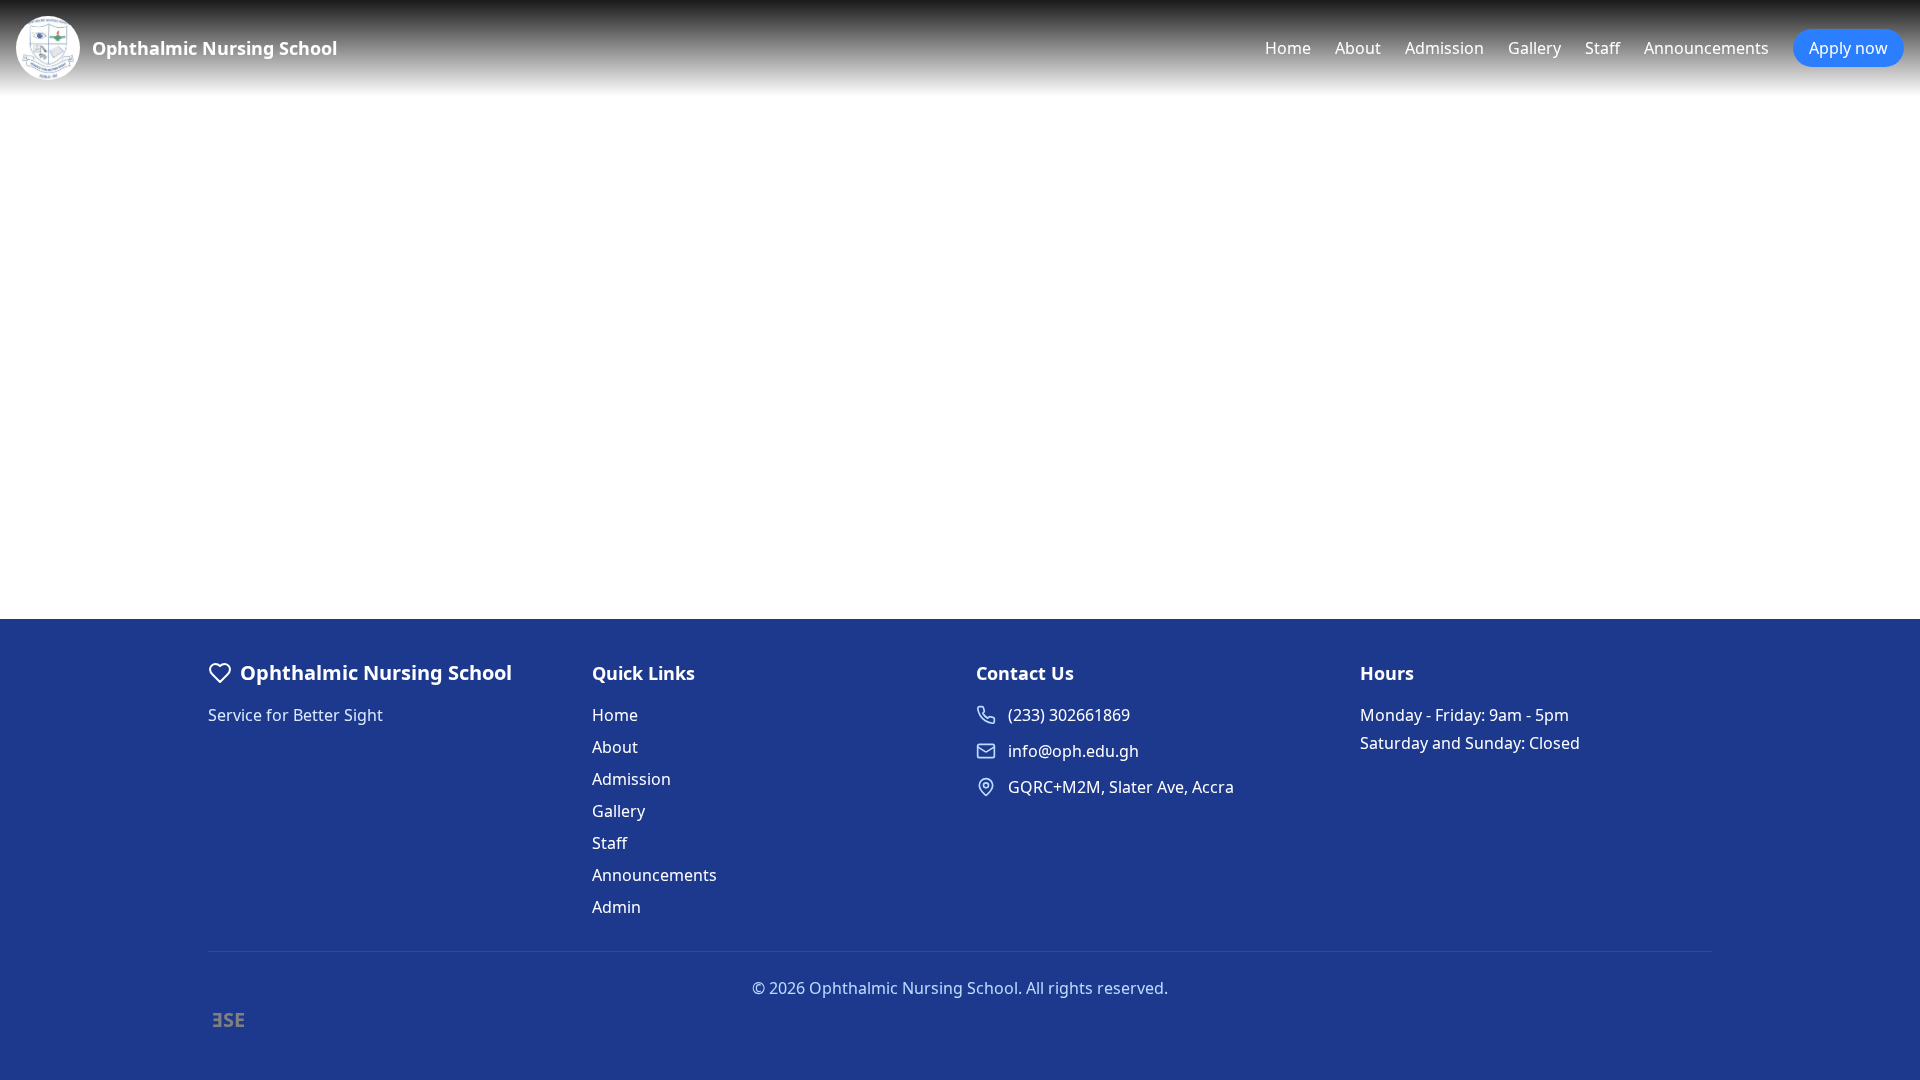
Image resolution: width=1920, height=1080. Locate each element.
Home (1288, 48)
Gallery (1534, 48)
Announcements (1706, 48)
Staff (1602, 48)
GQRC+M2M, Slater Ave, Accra (1121, 787)
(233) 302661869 (1069, 715)
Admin (616, 907)
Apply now (1848, 48)
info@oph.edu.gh (1073, 751)
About (1358, 48)
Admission (1444, 48)
